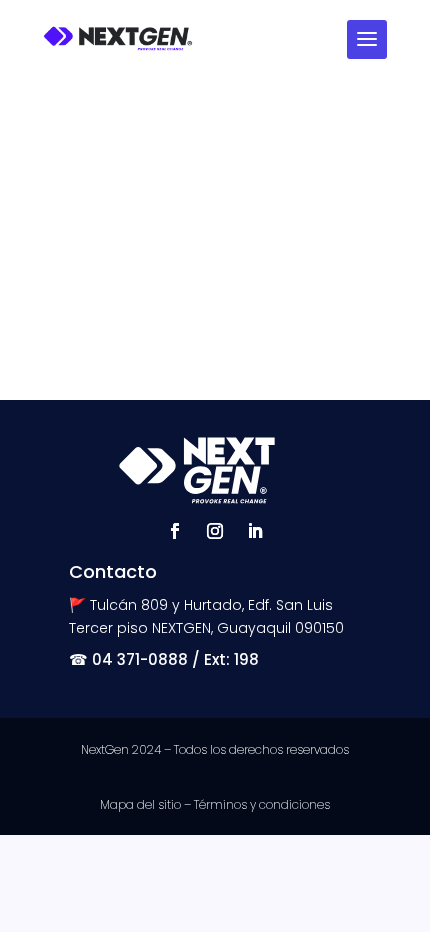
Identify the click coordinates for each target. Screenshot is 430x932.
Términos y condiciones (262, 804)
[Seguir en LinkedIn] (255, 531)
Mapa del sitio (140, 804)
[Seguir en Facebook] (175, 531)
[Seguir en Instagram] (215, 531)
